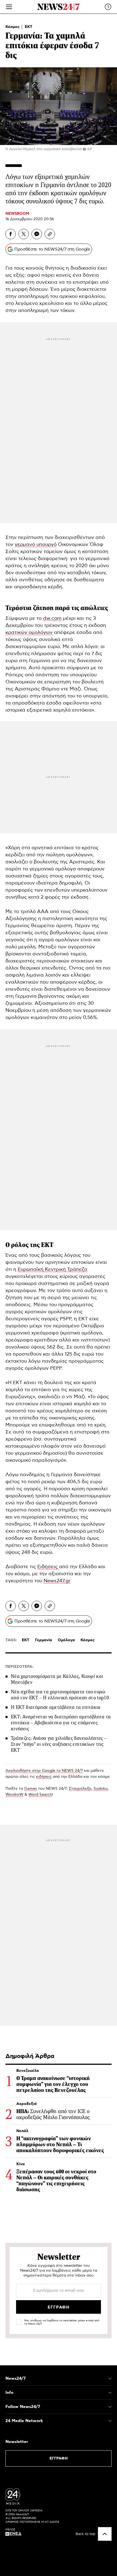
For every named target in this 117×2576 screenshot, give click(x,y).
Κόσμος (13, 27)
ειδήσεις (44, 1777)
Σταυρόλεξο (80, 1789)
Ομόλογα (66, 1640)
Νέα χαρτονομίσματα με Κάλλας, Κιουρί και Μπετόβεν (57, 1679)
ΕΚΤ (29, 27)
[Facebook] (11, 234)
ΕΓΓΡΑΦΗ (59, 2458)
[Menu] (9, 7)
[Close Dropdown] (110, 2379)
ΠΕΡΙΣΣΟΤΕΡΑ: (19, 1667)
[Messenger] (37, 234)
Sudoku (101, 1789)
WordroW (14, 1795)
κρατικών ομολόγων (29, 633)
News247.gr (57, 1581)
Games (31, 1789)
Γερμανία (44, 1640)
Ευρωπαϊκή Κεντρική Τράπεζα (53, 1270)
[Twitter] (24, 234)
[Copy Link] (50, 234)
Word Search (40, 1795)
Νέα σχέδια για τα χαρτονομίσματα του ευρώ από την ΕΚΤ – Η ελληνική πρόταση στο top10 (60, 1695)
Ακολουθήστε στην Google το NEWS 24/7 (44, 1771)
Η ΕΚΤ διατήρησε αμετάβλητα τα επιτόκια (56, 1707)
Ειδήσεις (48, 1567)
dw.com (52, 618)
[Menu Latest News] (108, 7)
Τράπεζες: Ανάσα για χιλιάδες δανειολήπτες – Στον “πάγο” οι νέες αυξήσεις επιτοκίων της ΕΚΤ (59, 1744)
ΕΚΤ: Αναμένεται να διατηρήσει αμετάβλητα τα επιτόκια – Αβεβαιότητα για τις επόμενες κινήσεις (61, 1723)
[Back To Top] (105, 2534)
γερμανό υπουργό (36, 545)
